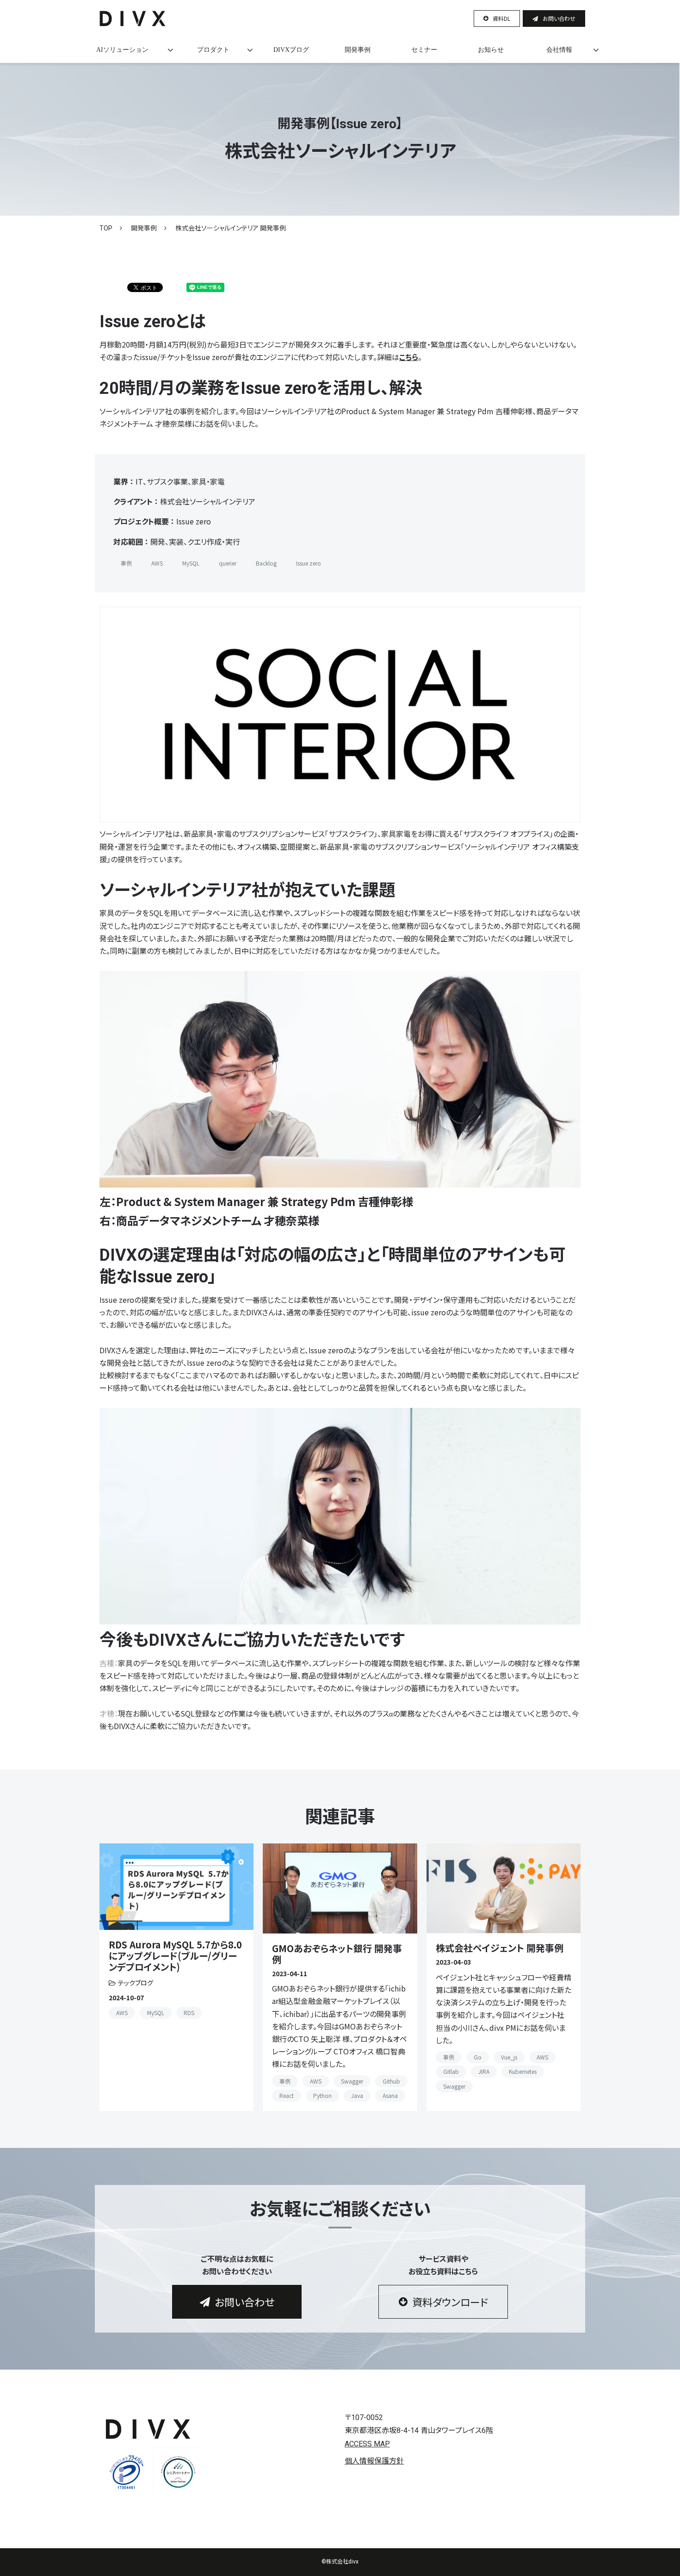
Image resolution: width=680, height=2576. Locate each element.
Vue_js (509, 2057)
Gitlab (451, 2071)
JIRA (484, 2071)
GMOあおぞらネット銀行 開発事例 (337, 1954)
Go (478, 2057)
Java (357, 2095)
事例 (126, 563)
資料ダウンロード (450, 2302)
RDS (189, 2013)
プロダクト (213, 50)
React (287, 2095)
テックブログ (136, 1983)
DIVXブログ (291, 50)
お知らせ (491, 50)
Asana (390, 2095)
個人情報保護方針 (374, 2461)
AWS (157, 563)
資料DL (501, 18)
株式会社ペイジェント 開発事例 (500, 1948)
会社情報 (559, 50)
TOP (106, 228)
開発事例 (358, 50)
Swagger (352, 2081)
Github (391, 2081)
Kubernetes (523, 2071)
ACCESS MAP (367, 2444)
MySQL (191, 563)
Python (322, 2095)
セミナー (424, 50)
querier (228, 563)
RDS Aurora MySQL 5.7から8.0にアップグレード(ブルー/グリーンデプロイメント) (175, 1956)
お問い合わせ (559, 18)
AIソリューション (122, 50)
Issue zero (309, 563)
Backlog (266, 563)
